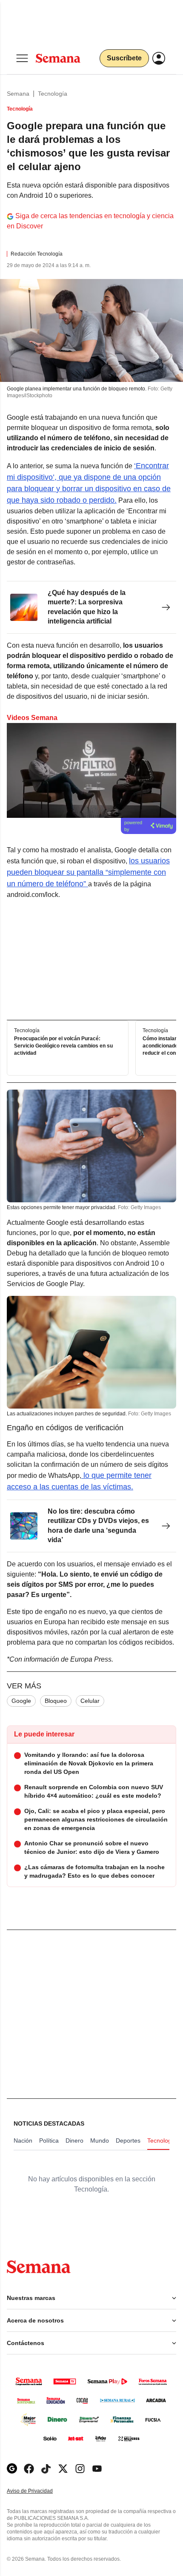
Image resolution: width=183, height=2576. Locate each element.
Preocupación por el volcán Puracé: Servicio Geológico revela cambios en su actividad (63, 1046)
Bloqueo (56, 1701)
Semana (18, 94)
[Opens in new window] (29, 2469)
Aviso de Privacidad (39, 2491)
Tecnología (53, 94)
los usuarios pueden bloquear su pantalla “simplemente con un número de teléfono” (88, 872)
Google (21, 1701)
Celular (90, 1701)
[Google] (12, 2469)
